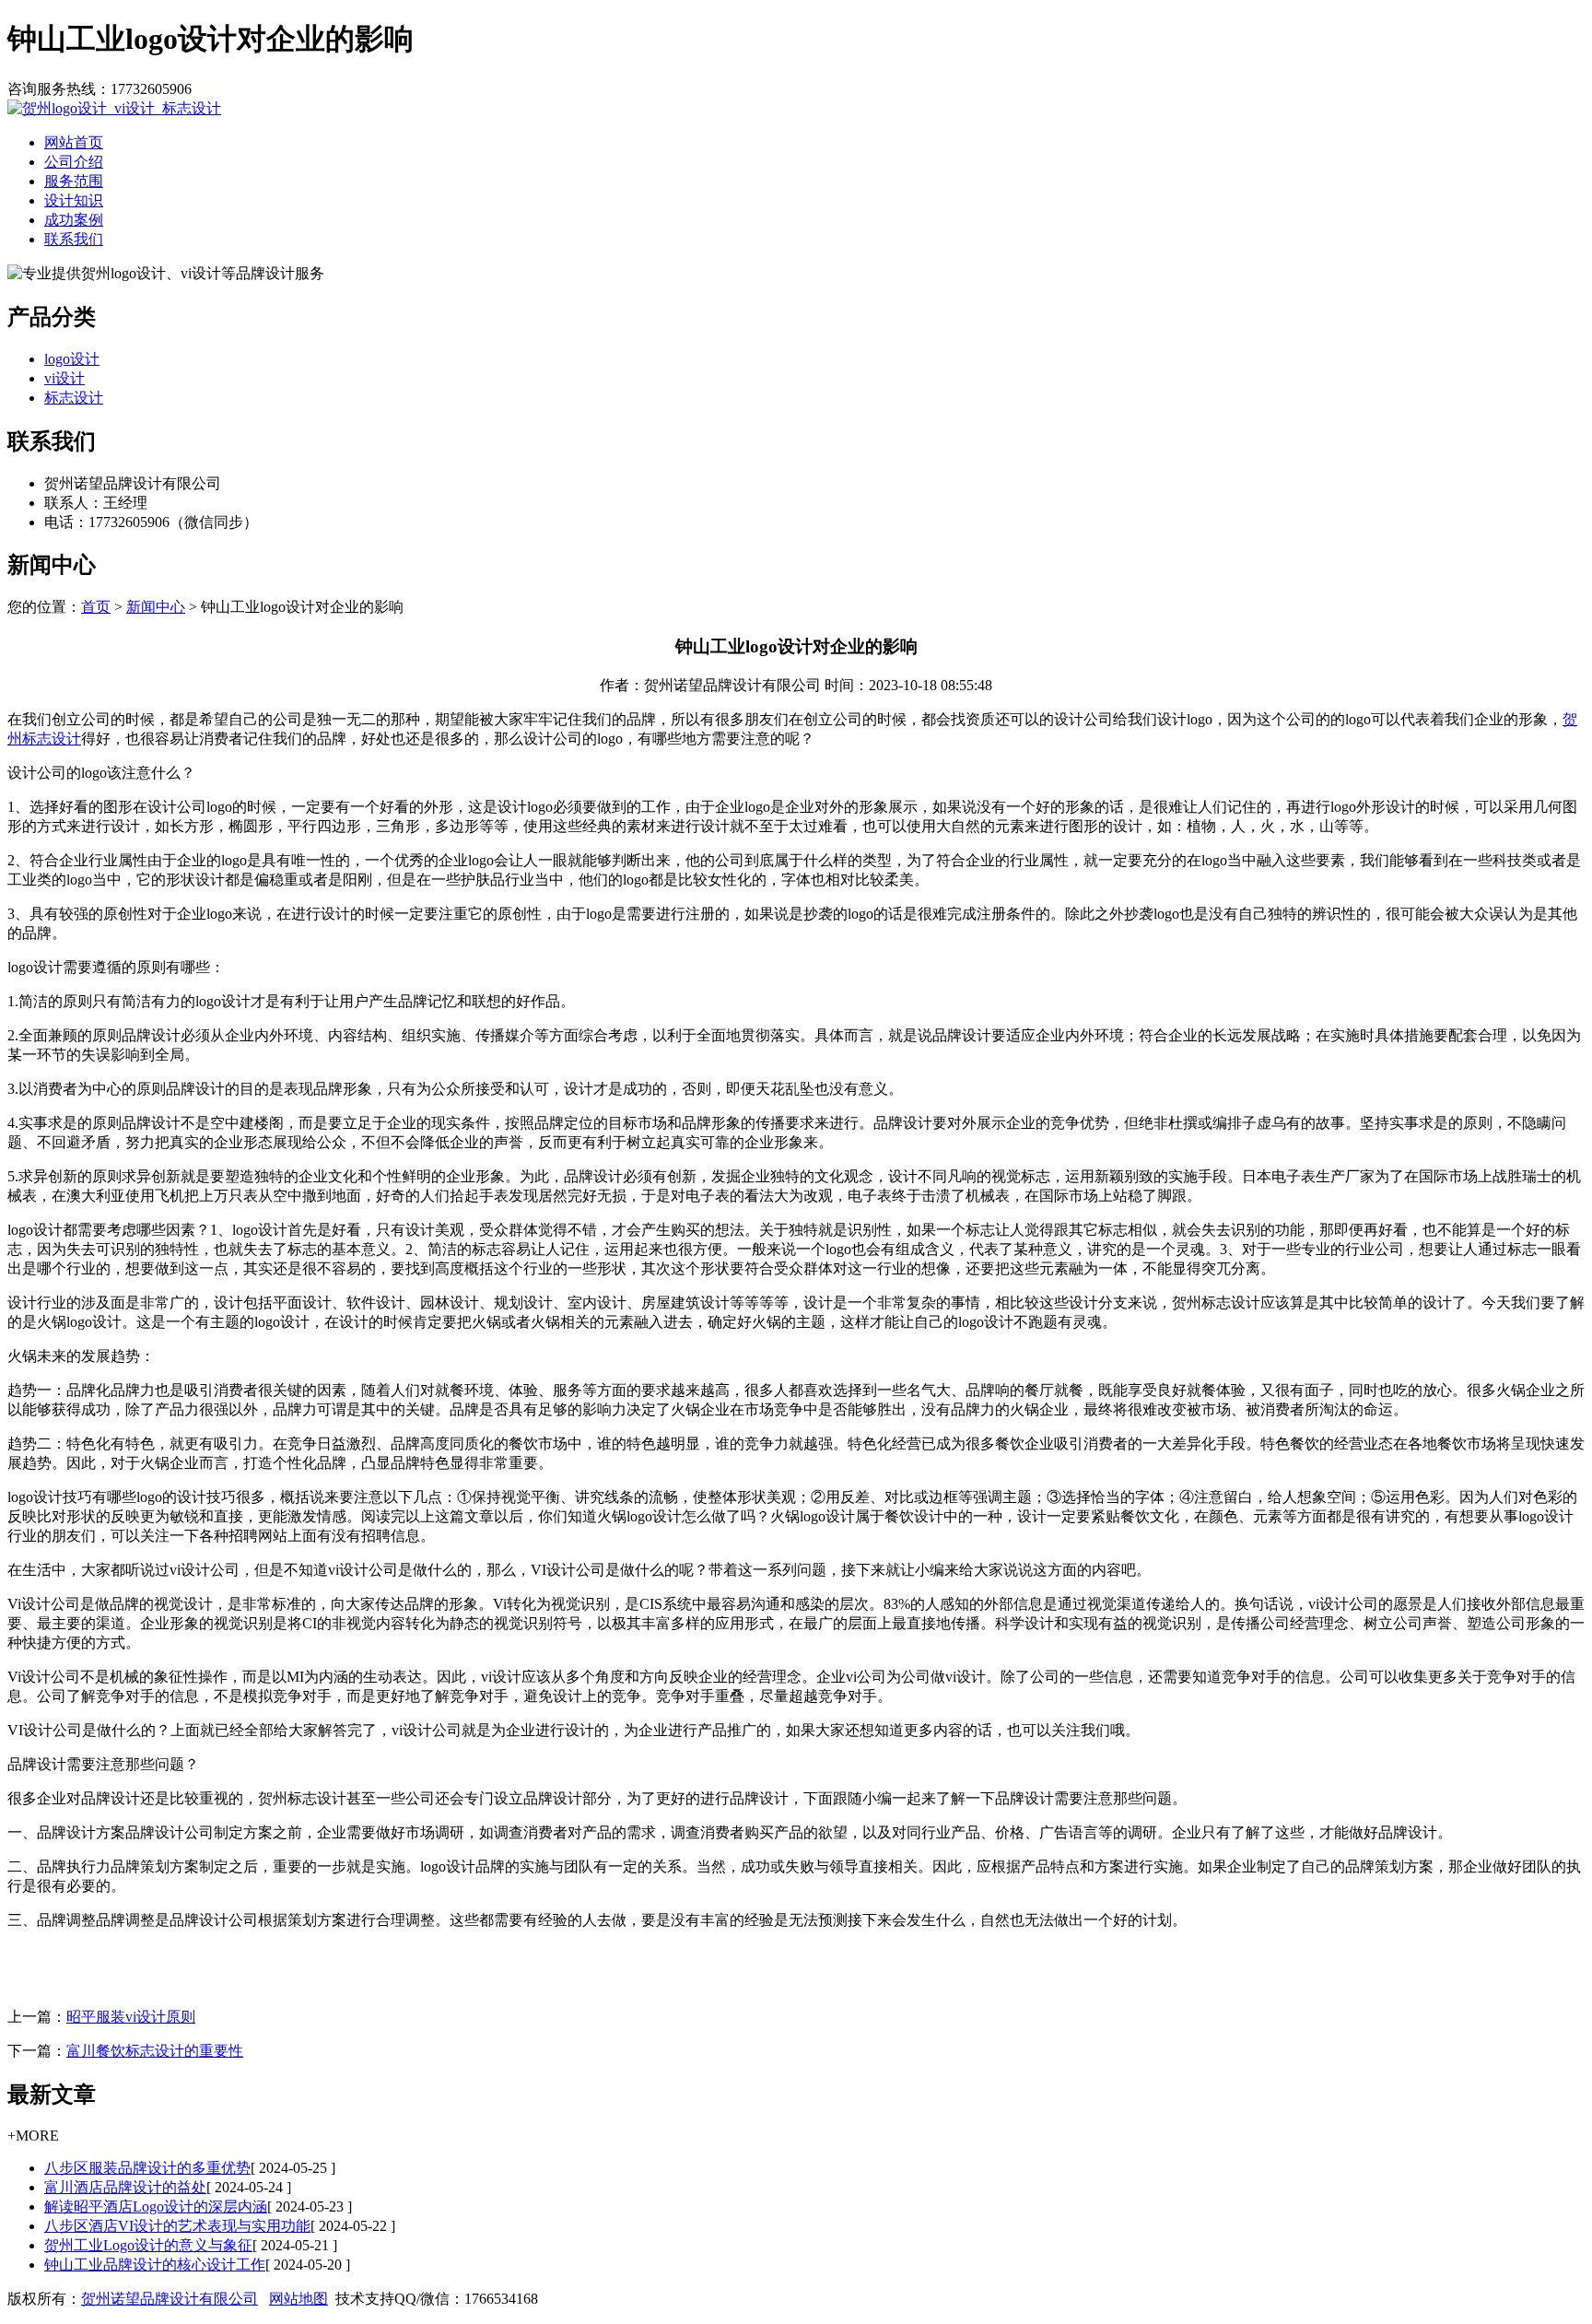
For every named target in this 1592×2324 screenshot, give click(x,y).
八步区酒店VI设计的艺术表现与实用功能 (177, 2226)
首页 (96, 607)
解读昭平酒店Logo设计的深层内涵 (156, 2207)
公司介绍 (74, 162)
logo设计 (72, 359)
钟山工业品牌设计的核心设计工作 (155, 2265)
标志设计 (74, 398)
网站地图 (298, 2299)
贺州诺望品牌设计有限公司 (170, 2299)
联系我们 (74, 239)
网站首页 (74, 142)
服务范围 (74, 181)
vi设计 (64, 378)
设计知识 (74, 200)
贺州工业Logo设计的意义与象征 (148, 2245)
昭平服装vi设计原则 (131, 2017)
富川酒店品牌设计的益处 (125, 2187)
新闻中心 (156, 607)
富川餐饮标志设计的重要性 (155, 2051)
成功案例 (74, 220)
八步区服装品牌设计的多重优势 (147, 2168)
